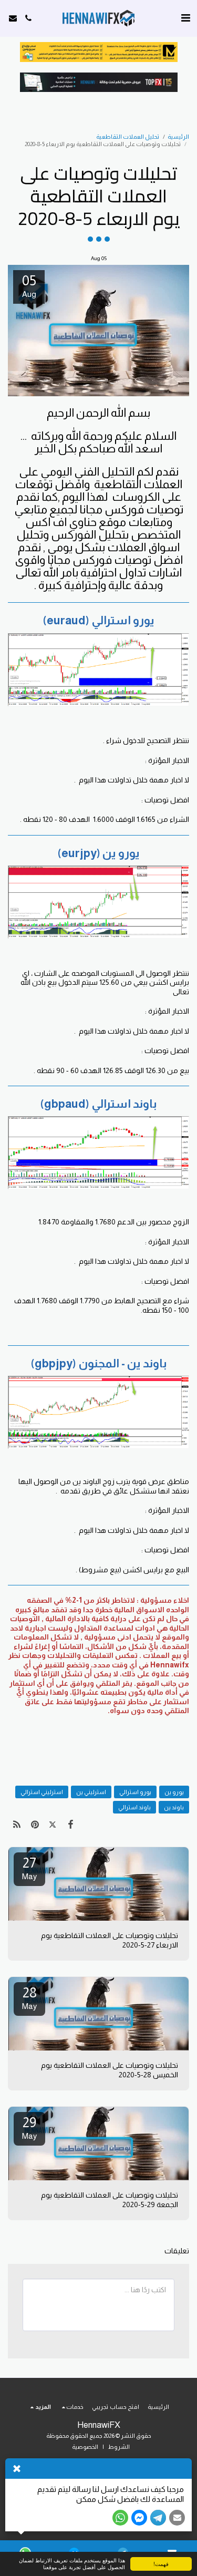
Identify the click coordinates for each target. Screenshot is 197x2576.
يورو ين (174, 1792)
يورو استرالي (135, 1792)
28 (29, 1998)
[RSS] (17, 1825)
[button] (185, 18)
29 (29, 2127)
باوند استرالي (134, 1807)
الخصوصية (85, 2447)
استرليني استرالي (42, 1792)
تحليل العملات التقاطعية (128, 137)
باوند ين (174, 1807)
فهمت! (161, 2564)
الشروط (119, 2447)
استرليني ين (91, 1792)
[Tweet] (53, 1825)
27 (29, 1868)
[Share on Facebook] (71, 1825)
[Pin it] (35, 1825)
